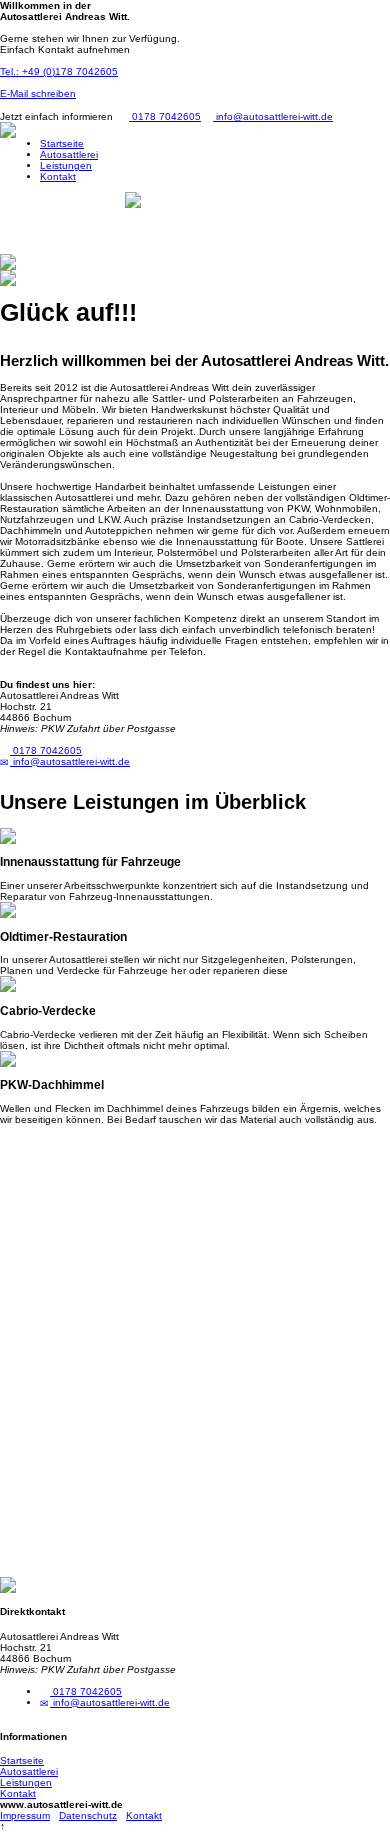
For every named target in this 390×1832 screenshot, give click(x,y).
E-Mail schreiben (38, 93)
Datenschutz (88, 1815)
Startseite (62, 143)
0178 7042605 (165, 116)
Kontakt (58, 176)
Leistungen (66, 165)
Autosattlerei (69, 154)
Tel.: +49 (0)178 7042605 (59, 71)
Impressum (25, 1815)
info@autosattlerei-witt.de (273, 116)
